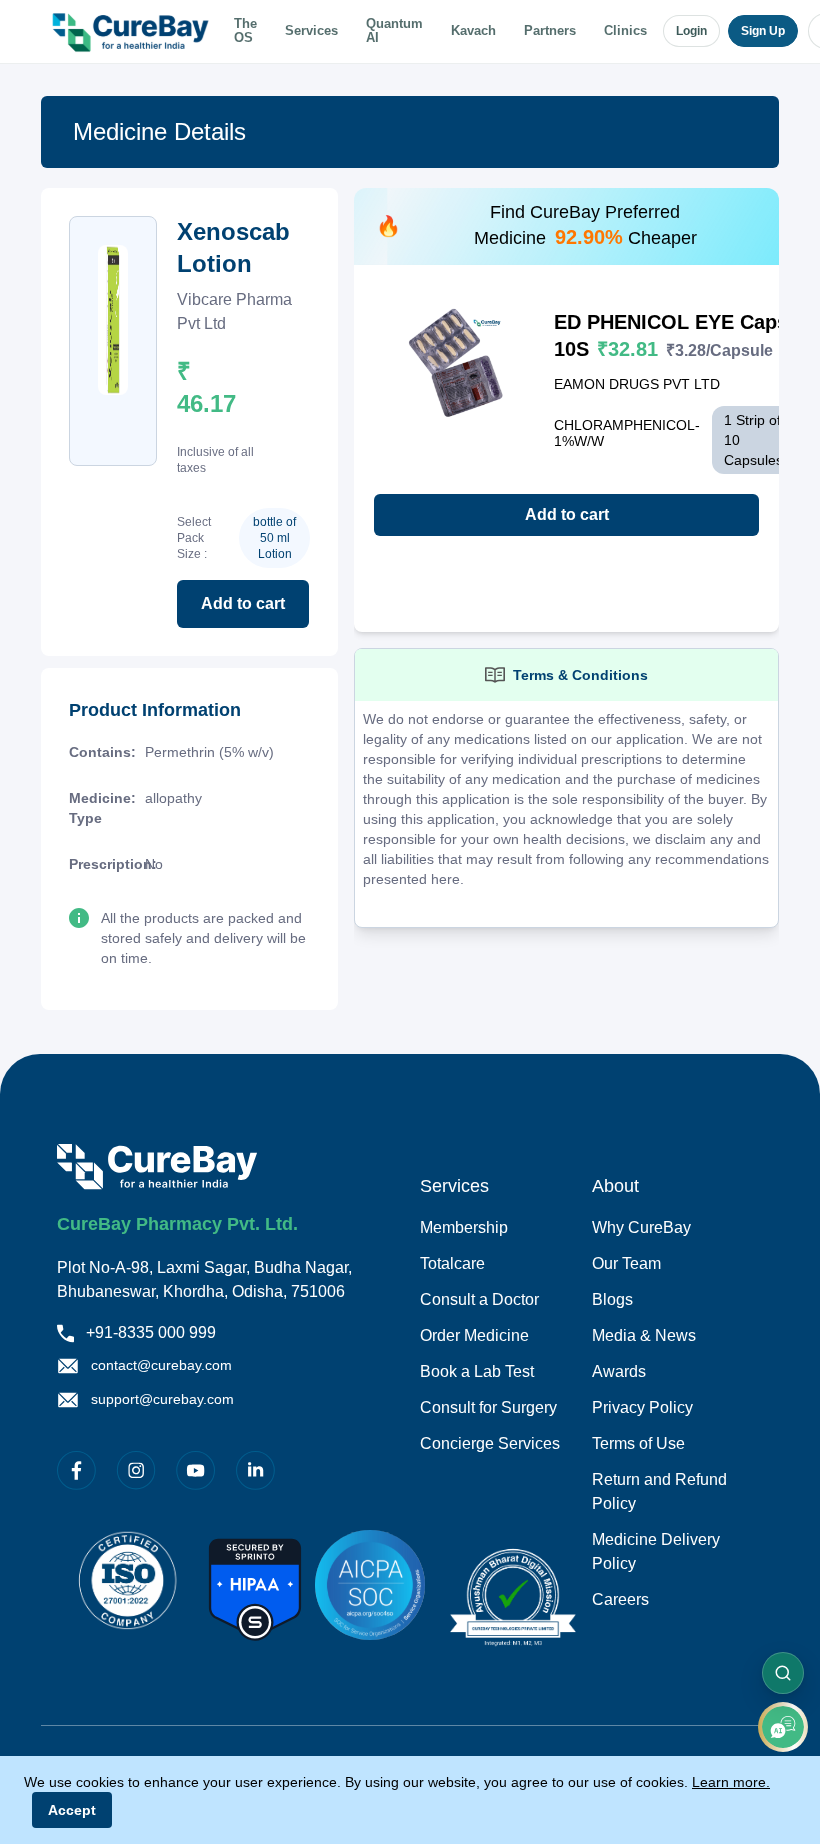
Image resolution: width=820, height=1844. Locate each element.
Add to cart (243, 603)
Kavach (473, 31)
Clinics (625, 31)
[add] (783, 1727)
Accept (72, 1810)
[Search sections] (783, 1673)
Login (691, 31)
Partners (550, 31)
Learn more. (731, 1782)
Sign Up (763, 31)
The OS (245, 31)
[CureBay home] (133, 31)
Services (311, 31)
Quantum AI (394, 31)
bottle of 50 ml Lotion (274, 538)
